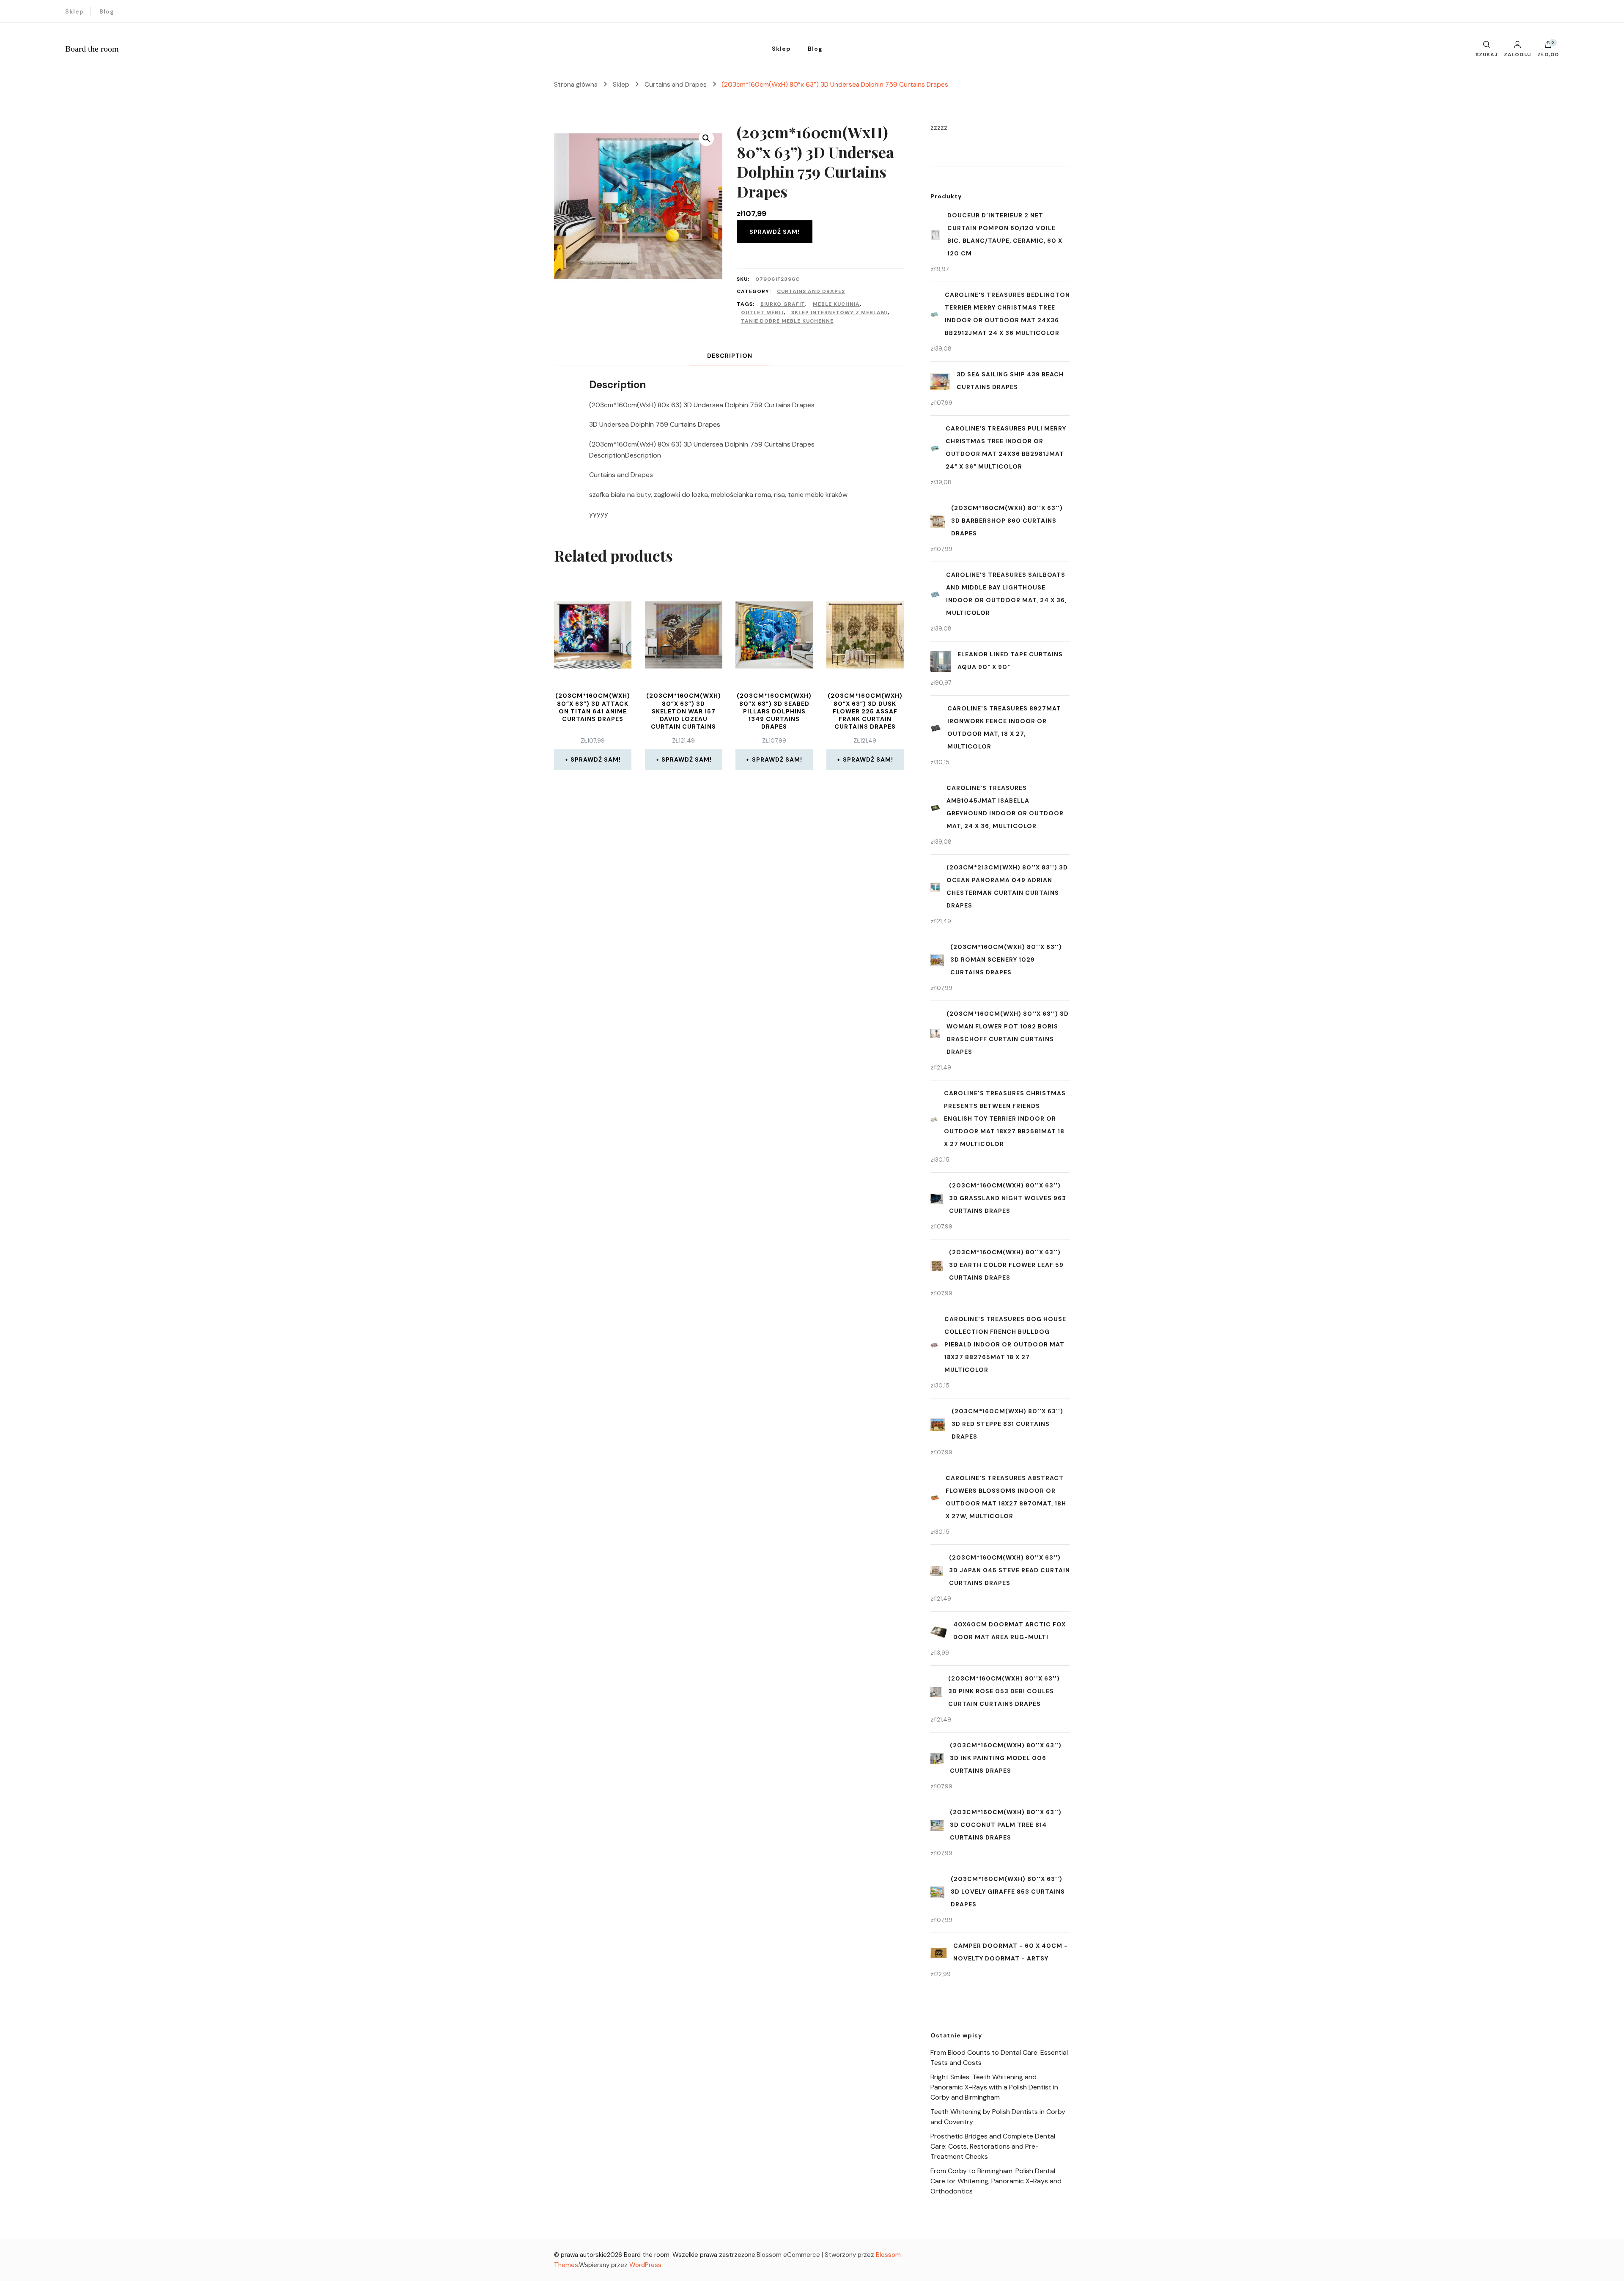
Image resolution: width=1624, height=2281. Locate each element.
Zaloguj (1517, 54)
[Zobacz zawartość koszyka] (1548, 47)
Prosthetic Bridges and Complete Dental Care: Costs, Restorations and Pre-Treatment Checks (993, 2146)
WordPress (645, 2265)
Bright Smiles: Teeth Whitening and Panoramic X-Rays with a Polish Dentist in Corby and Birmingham (994, 2087)
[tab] (730, 356)
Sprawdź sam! (775, 232)
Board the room (92, 49)
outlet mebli (762, 313)
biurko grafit (783, 304)
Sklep (75, 11)
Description (730, 356)
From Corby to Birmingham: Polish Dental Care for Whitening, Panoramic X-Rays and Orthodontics (996, 2181)
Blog (107, 11)
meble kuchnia (836, 304)
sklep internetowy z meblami (839, 313)
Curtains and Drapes (811, 291)
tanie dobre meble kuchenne (787, 321)
